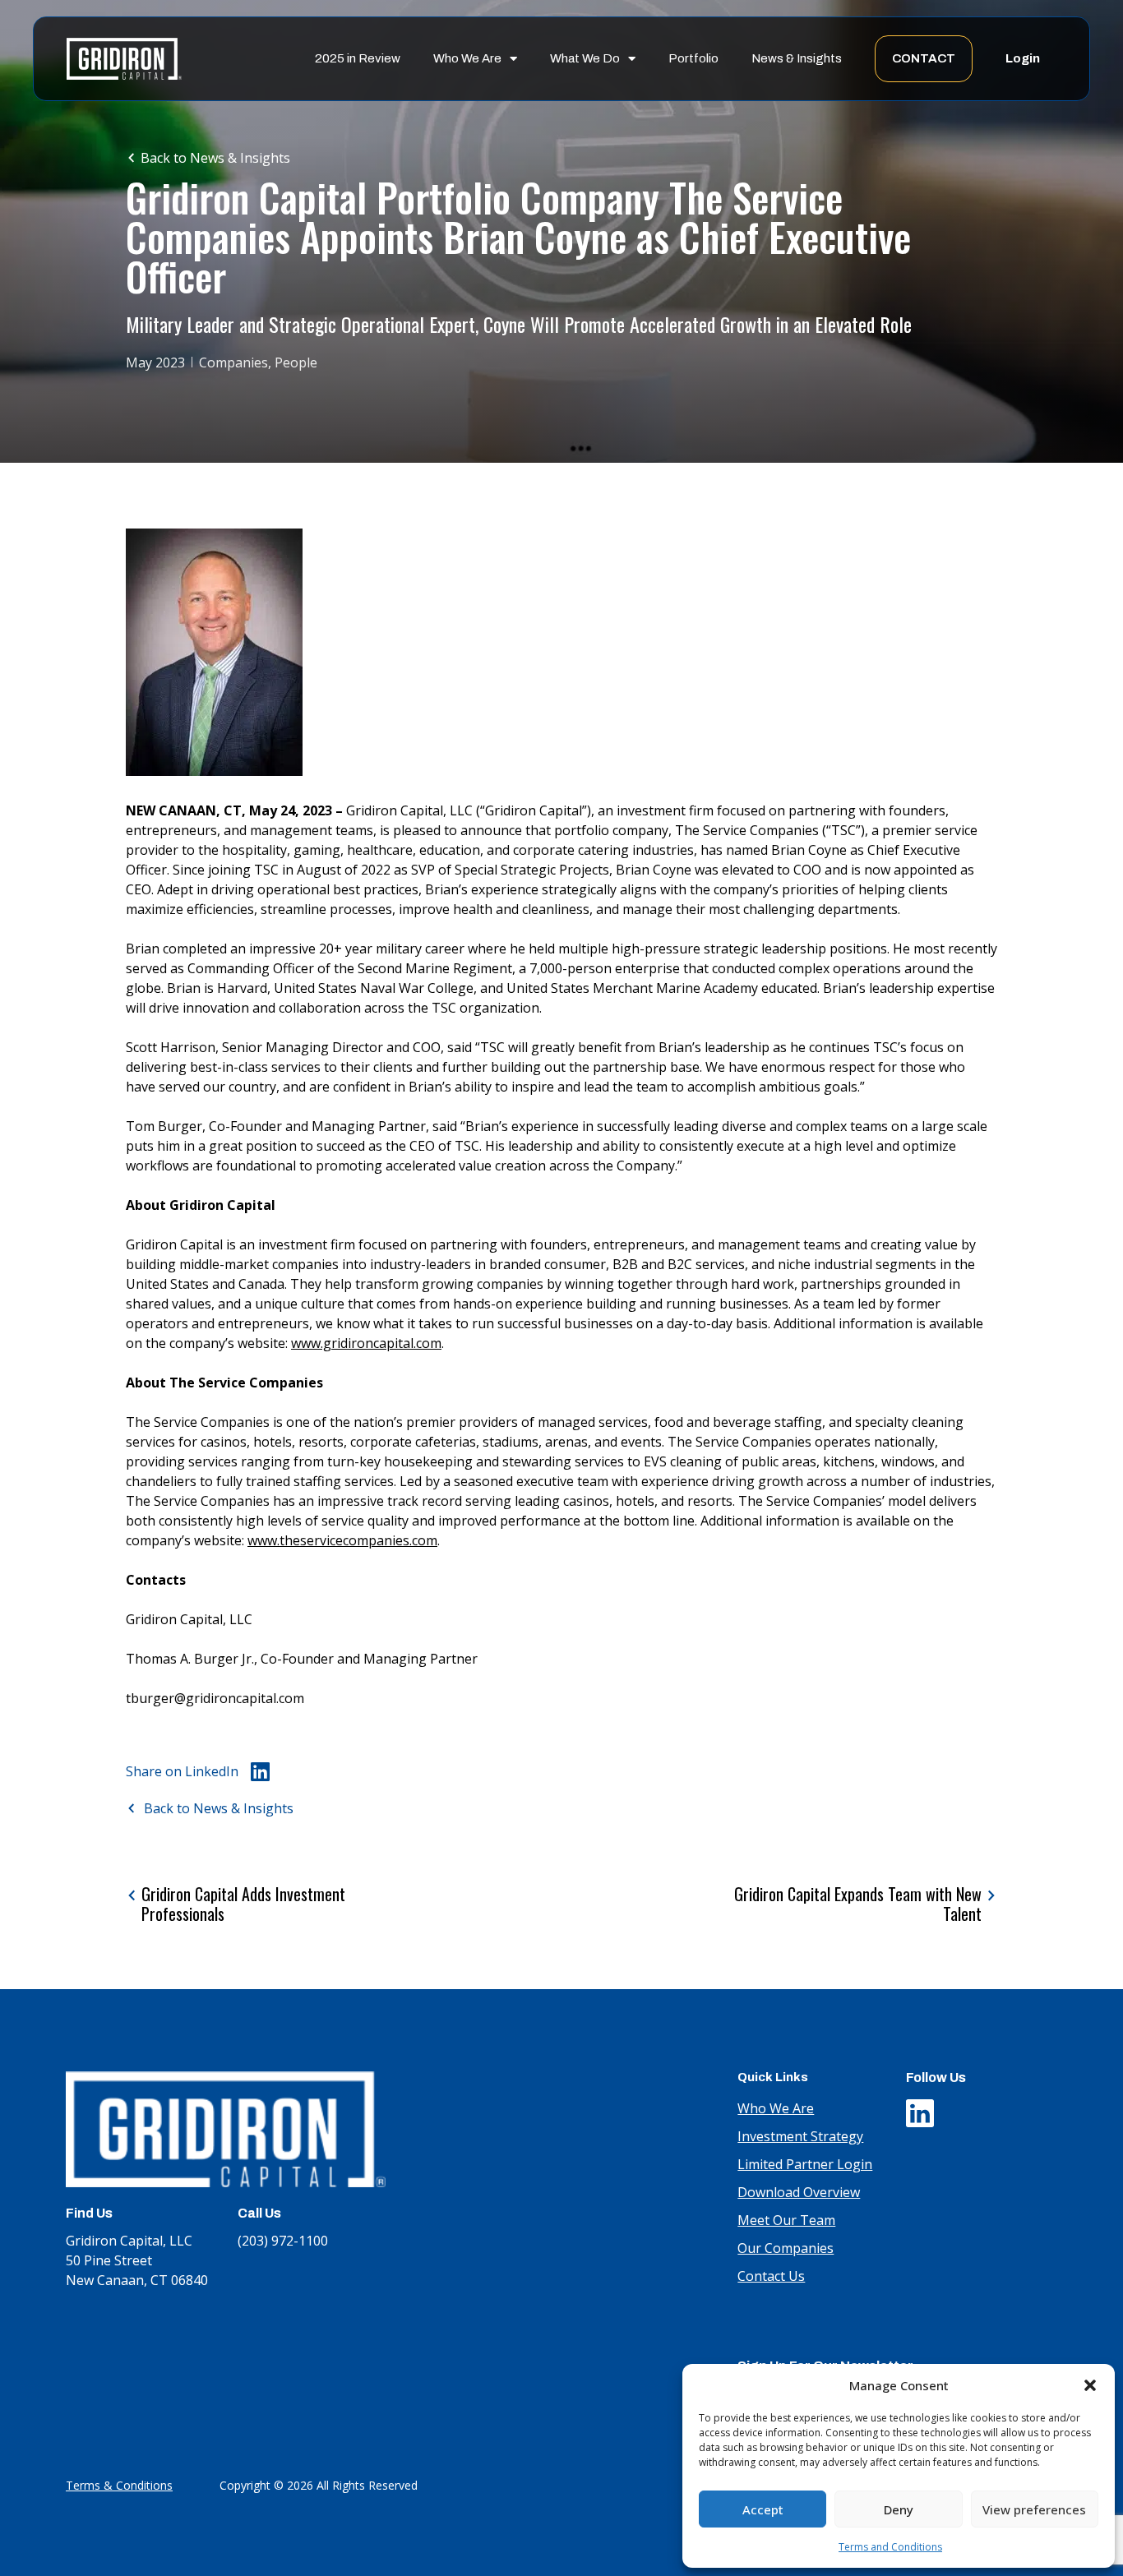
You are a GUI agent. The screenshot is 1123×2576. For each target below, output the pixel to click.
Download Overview (799, 2192)
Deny (899, 2509)
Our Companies (786, 2248)
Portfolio (693, 58)
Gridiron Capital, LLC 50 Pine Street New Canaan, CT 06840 (137, 2260)
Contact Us (771, 2276)
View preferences (1034, 2509)
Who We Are (467, 58)
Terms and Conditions (890, 2547)
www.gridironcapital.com (366, 1343)
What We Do (585, 58)
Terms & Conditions (119, 2485)
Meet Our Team (786, 2220)
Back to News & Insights (215, 158)
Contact (924, 58)
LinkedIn (920, 2109)
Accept (763, 2509)
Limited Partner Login (805, 2164)
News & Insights (797, 58)
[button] (1090, 2385)
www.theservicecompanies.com (342, 1540)
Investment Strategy (800, 2136)
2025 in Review (358, 58)
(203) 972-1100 (283, 2241)
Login (1023, 58)
